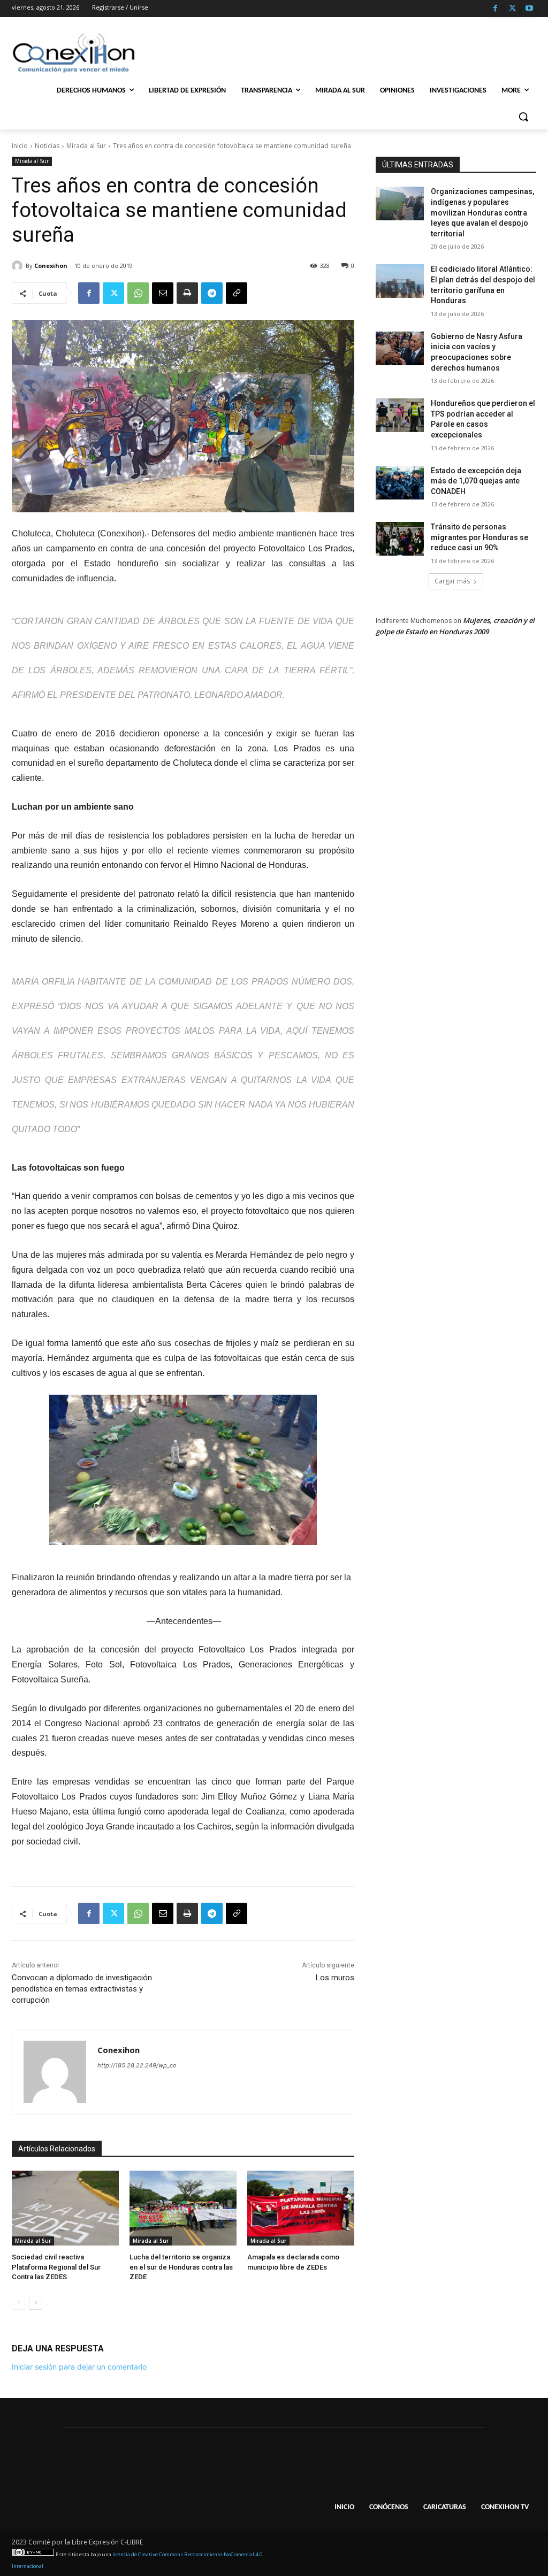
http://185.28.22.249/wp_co (137, 2065)
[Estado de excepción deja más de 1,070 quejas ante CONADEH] (400, 483)
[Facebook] (495, 9)
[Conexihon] (19, 266)
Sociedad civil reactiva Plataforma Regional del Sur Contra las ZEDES (56, 2267)
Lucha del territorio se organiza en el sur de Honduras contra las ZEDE (181, 2267)
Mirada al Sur (86, 146)
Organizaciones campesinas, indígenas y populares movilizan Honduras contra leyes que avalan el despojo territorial (482, 212)
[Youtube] (529, 9)
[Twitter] (512, 9)
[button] (523, 117)
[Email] (163, 293)
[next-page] (36, 2303)
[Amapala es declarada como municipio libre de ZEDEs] (301, 2208)
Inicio (20, 146)
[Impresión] (187, 293)
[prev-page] (18, 2303)
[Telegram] (212, 293)
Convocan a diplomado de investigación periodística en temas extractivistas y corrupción (82, 1989)
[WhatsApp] (138, 293)
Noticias (47, 146)
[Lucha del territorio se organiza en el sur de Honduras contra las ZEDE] (183, 2208)
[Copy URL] (237, 293)
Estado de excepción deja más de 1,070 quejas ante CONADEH (476, 481)
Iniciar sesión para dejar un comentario (79, 2367)
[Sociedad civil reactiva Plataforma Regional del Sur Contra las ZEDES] (65, 2208)
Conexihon (51, 266)
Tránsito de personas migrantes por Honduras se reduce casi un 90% (479, 537)
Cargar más (452, 581)
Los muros (335, 1978)
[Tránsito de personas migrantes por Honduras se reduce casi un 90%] (400, 539)
